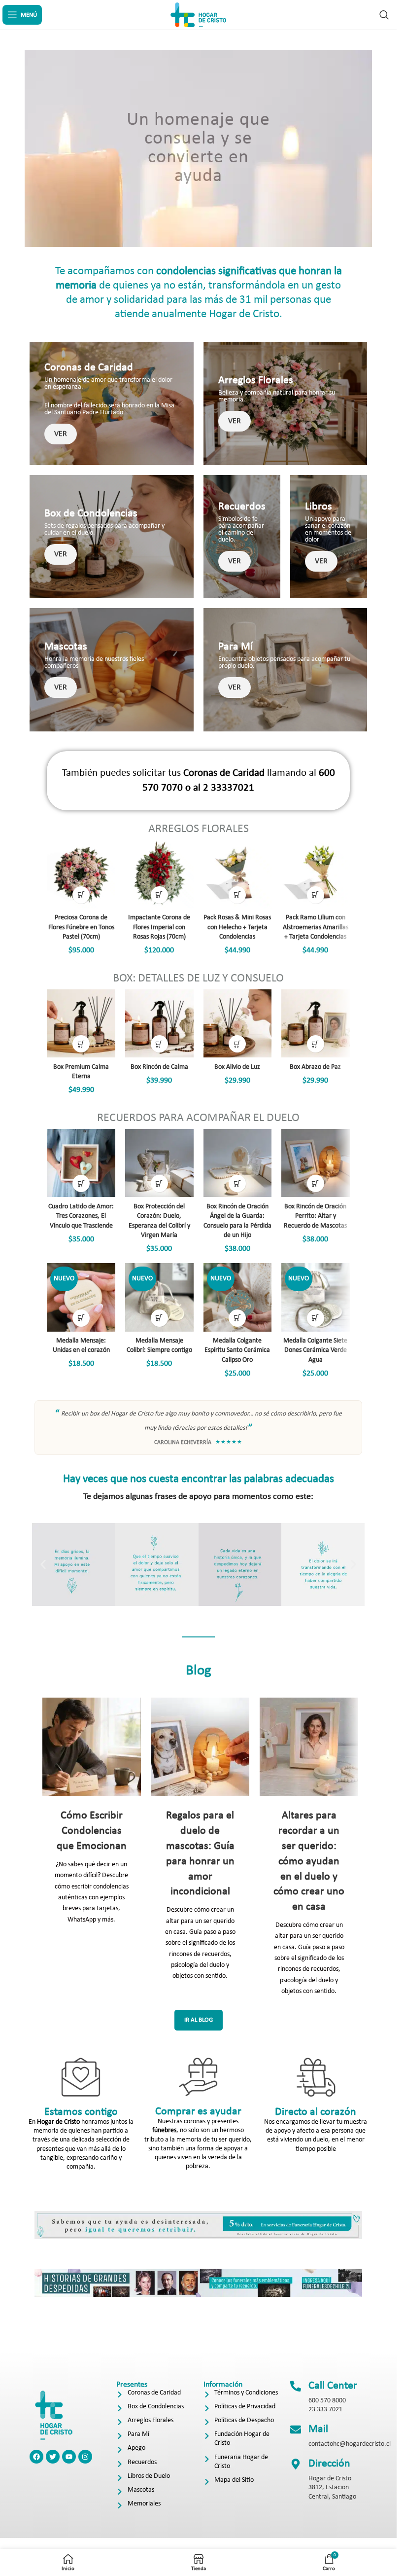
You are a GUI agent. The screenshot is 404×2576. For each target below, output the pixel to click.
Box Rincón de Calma (159, 1067)
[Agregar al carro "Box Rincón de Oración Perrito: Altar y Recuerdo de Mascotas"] (316, 1183)
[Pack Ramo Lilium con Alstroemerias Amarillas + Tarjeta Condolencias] (316, 874)
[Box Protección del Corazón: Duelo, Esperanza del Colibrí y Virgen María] (159, 1163)
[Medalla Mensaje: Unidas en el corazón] (81, 1297)
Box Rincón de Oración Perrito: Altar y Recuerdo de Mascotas (315, 1216)
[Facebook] (36, 2457)
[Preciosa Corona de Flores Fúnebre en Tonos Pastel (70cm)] (81, 874)
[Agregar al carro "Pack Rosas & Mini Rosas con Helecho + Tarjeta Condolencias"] (237, 895)
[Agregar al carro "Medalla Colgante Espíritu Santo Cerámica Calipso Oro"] (237, 1318)
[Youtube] (69, 2457)
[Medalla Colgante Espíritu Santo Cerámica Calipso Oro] (238, 1297)
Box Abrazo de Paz (315, 1067)
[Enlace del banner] (112, 403)
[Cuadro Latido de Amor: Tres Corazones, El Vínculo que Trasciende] (81, 1163)
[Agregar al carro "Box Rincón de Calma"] (159, 1044)
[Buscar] (384, 15)
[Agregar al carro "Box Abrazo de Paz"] (316, 1044)
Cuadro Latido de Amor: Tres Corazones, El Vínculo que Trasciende (81, 1216)
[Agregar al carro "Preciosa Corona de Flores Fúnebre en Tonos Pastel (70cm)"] (81, 895)
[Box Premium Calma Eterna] (81, 1024)
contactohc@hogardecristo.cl (350, 2444)
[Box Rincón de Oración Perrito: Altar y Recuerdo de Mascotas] (316, 1163)
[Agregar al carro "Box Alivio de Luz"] (237, 1044)
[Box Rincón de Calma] (159, 1024)
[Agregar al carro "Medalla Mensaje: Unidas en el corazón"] (81, 1318)
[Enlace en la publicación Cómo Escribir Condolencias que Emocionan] (91, 1747)
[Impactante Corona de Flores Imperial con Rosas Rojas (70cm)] (159, 874)
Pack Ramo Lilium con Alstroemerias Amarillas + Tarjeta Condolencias (316, 927)
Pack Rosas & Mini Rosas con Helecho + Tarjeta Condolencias (237, 927)
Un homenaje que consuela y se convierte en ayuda (198, 148)
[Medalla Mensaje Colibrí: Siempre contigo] (159, 1297)
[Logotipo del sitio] (199, 15)
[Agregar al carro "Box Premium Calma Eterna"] (81, 1044)
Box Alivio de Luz (237, 1067)
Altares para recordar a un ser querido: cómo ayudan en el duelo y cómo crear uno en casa (309, 1861)
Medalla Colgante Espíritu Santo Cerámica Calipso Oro (237, 1350)
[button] (43, 1564)
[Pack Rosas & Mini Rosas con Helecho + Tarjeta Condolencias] (238, 874)
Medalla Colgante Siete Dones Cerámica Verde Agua (315, 1350)
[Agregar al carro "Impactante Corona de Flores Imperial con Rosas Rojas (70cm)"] (159, 895)
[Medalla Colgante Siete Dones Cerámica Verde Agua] (316, 1297)
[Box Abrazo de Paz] (316, 1024)
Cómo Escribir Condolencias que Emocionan (92, 1831)
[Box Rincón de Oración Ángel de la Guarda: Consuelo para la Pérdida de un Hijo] (238, 1163)
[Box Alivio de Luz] (238, 1024)
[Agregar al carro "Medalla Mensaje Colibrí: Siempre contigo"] (159, 1318)
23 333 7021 (325, 2410)
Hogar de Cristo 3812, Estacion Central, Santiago (332, 2487)
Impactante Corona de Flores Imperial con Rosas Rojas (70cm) (159, 927)
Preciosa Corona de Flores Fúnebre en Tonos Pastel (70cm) (81, 927)
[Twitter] (53, 2457)
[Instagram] (85, 2457)
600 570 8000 (327, 2401)
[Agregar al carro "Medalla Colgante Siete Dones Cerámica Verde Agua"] (316, 1318)
